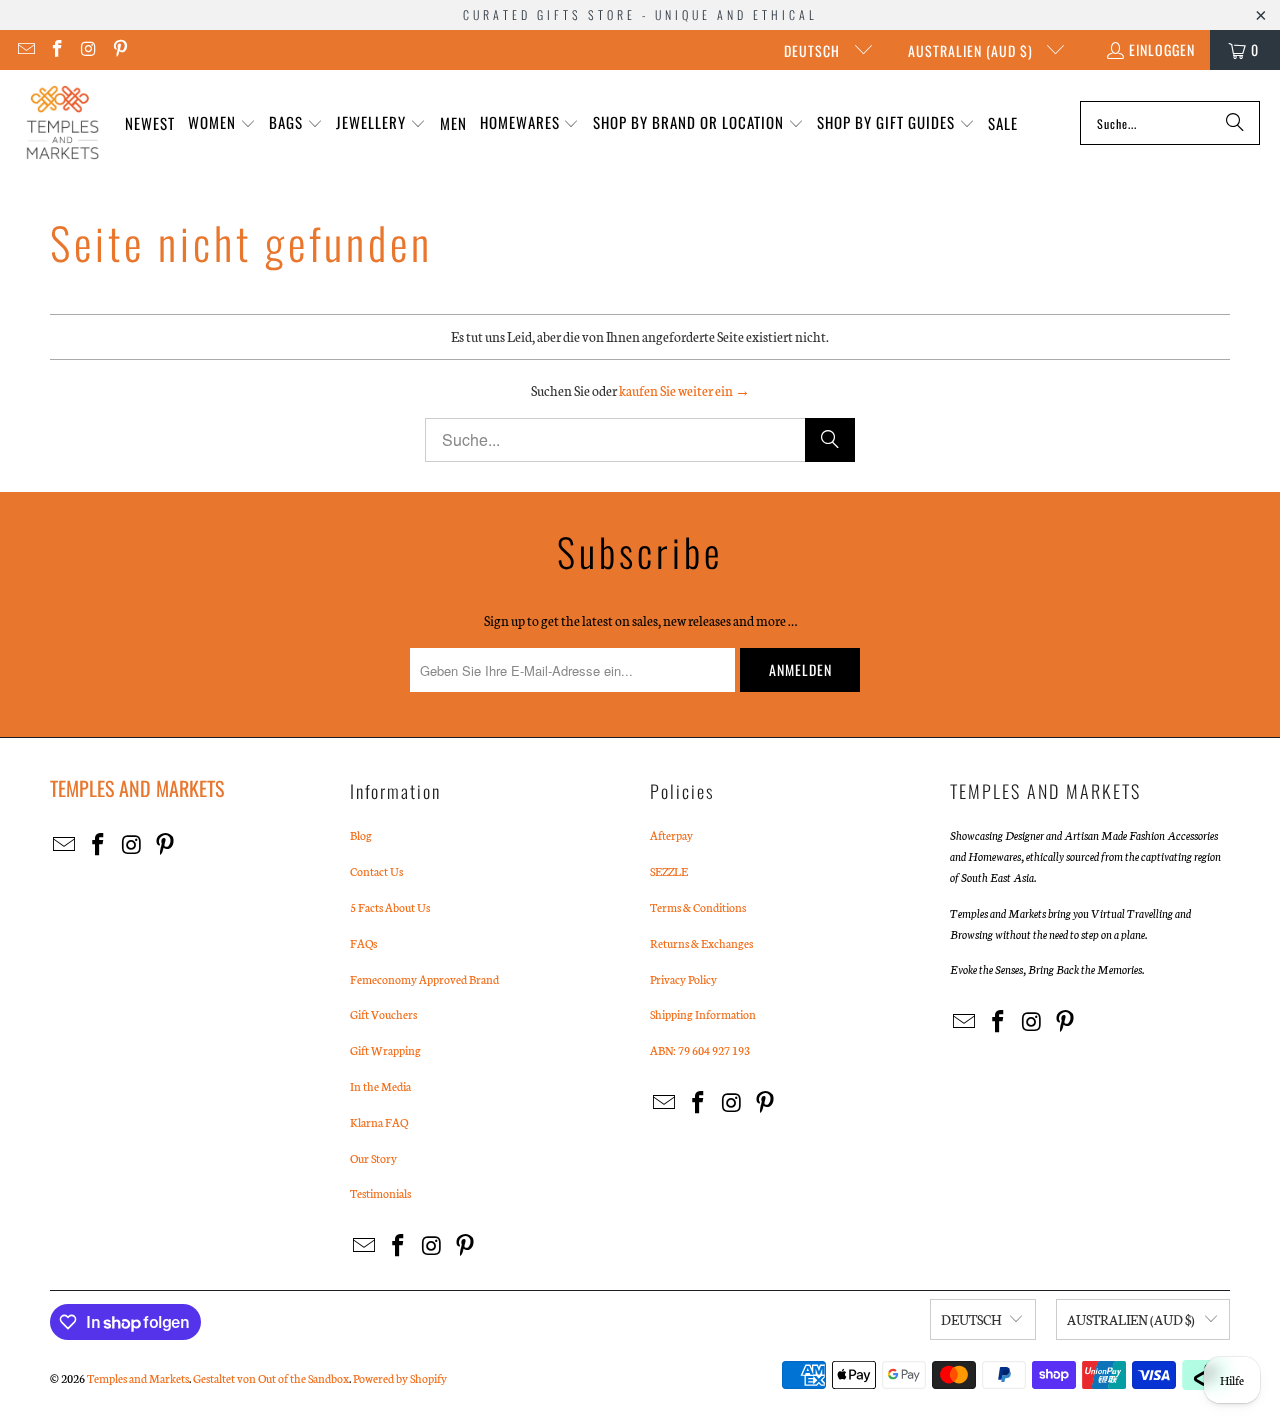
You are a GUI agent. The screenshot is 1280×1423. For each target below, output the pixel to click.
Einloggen (1162, 49)
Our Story (373, 1158)
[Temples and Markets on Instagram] (88, 49)
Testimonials (380, 1193)
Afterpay (671, 835)
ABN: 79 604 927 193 (700, 1050)
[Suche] (1235, 123)
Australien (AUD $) (972, 50)
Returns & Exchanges (701, 943)
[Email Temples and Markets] (25, 49)
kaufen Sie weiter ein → (684, 390)
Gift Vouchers (383, 1014)
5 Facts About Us (390, 907)
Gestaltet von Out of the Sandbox (271, 1378)
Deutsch (814, 50)
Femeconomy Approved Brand (424, 979)
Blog (361, 835)
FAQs (363, 943)
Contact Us (376, 871)
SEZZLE (669, 871)
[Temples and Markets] (62, 123)
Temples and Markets (138, 1378)
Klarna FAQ (379, 1122)
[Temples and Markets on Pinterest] (120, 49)
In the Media (380, 1086)
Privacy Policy (683, 979)
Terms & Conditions (698, 907)
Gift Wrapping (385, 1050)
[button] (222, 123)
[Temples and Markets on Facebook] (57, 49)
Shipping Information (703, 1014)
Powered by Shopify (400, 1378)
